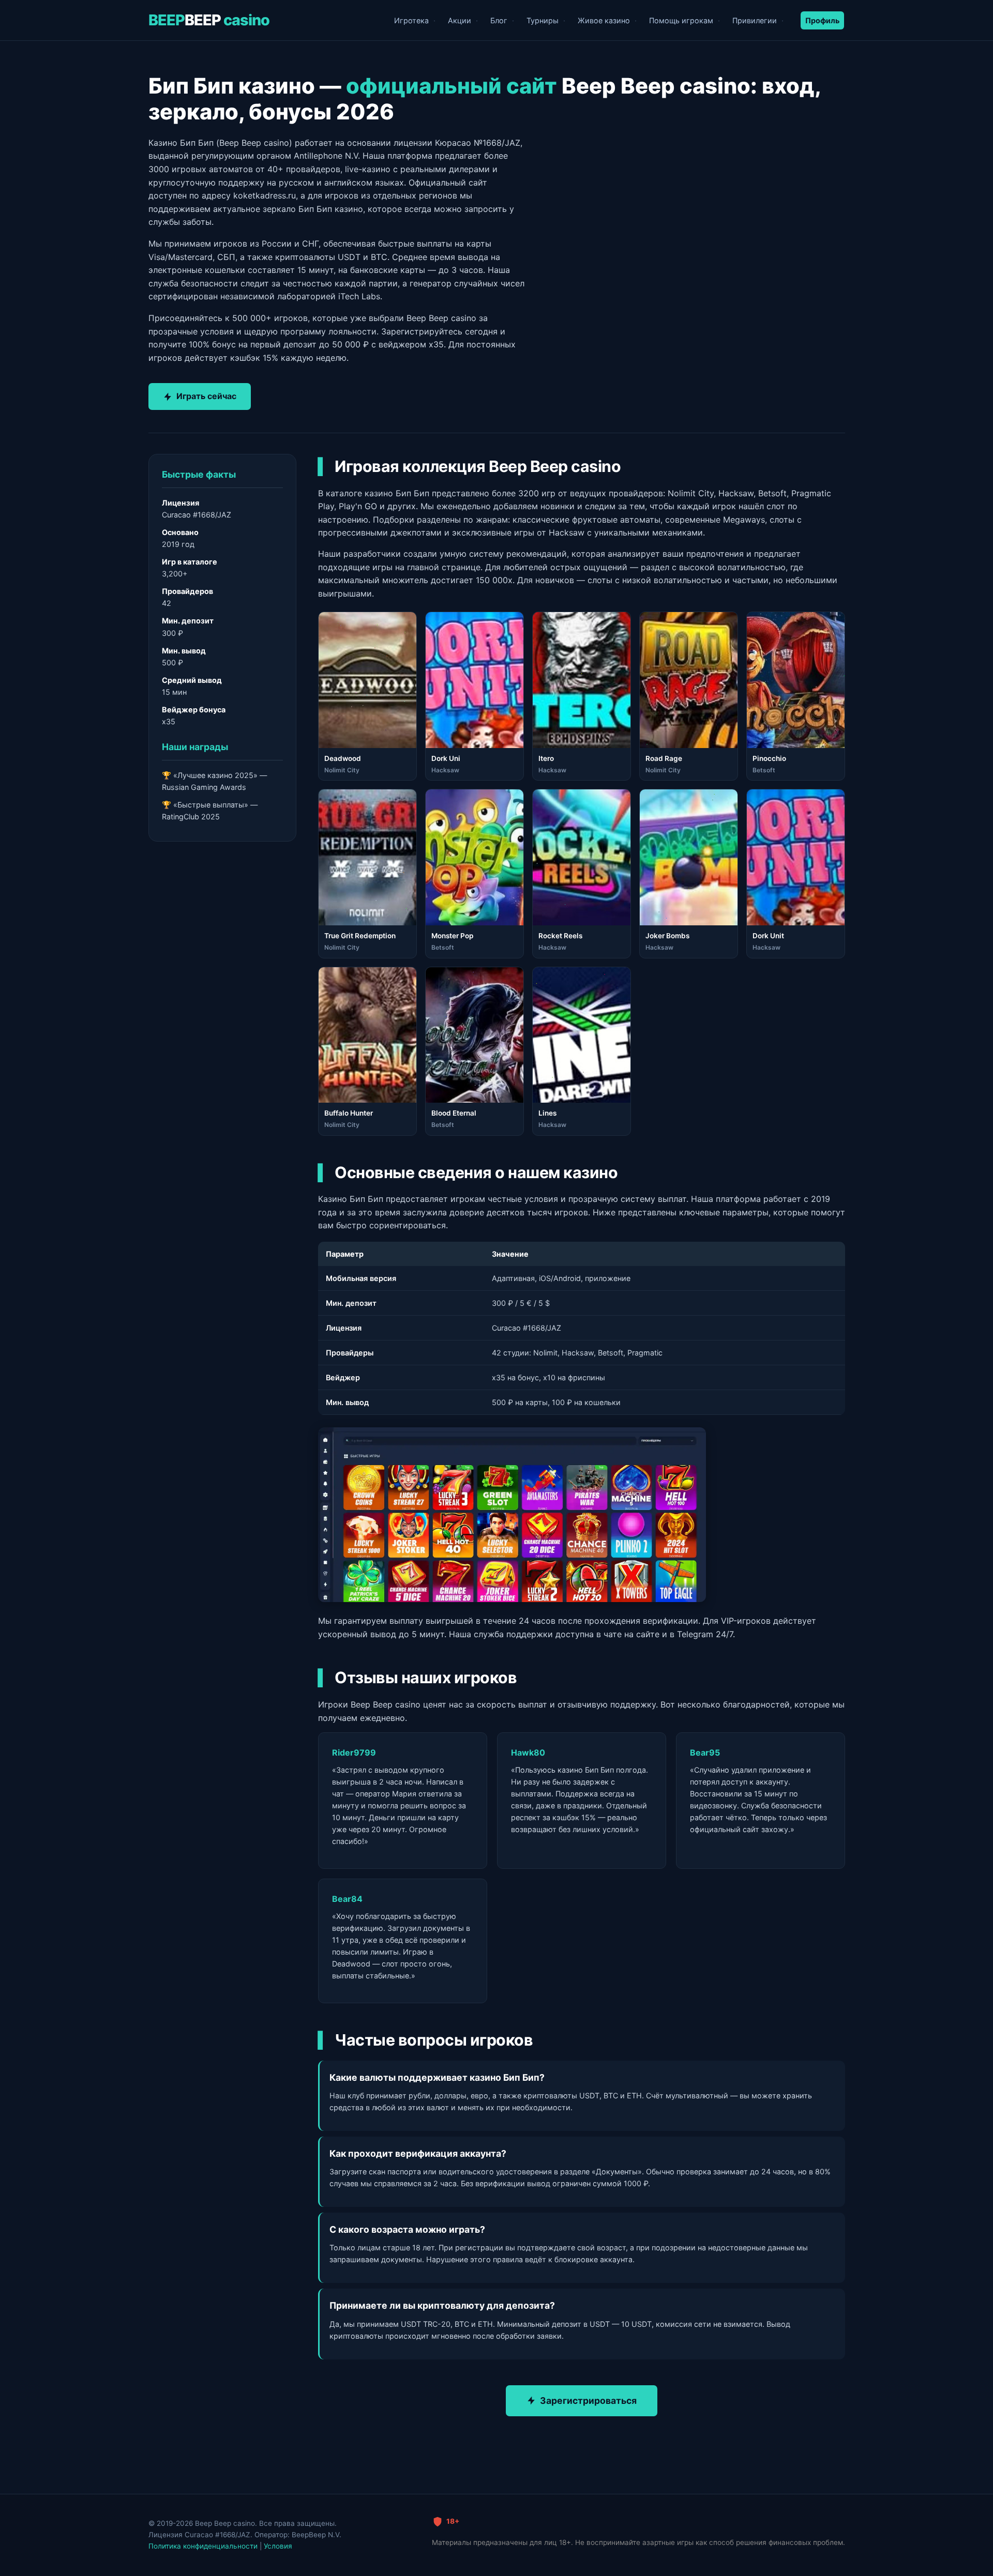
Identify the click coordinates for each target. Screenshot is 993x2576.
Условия (278, 2546)
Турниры (543, 20)
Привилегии (755, 20)
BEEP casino (209, 20)
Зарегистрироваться (588, 2400)
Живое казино (604, 20)
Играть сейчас (206, 396)
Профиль (822, 20)
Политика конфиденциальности (203, 2546)
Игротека (411, 20)
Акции (460, 20)
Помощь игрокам (681, 20)
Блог (499, 20)
